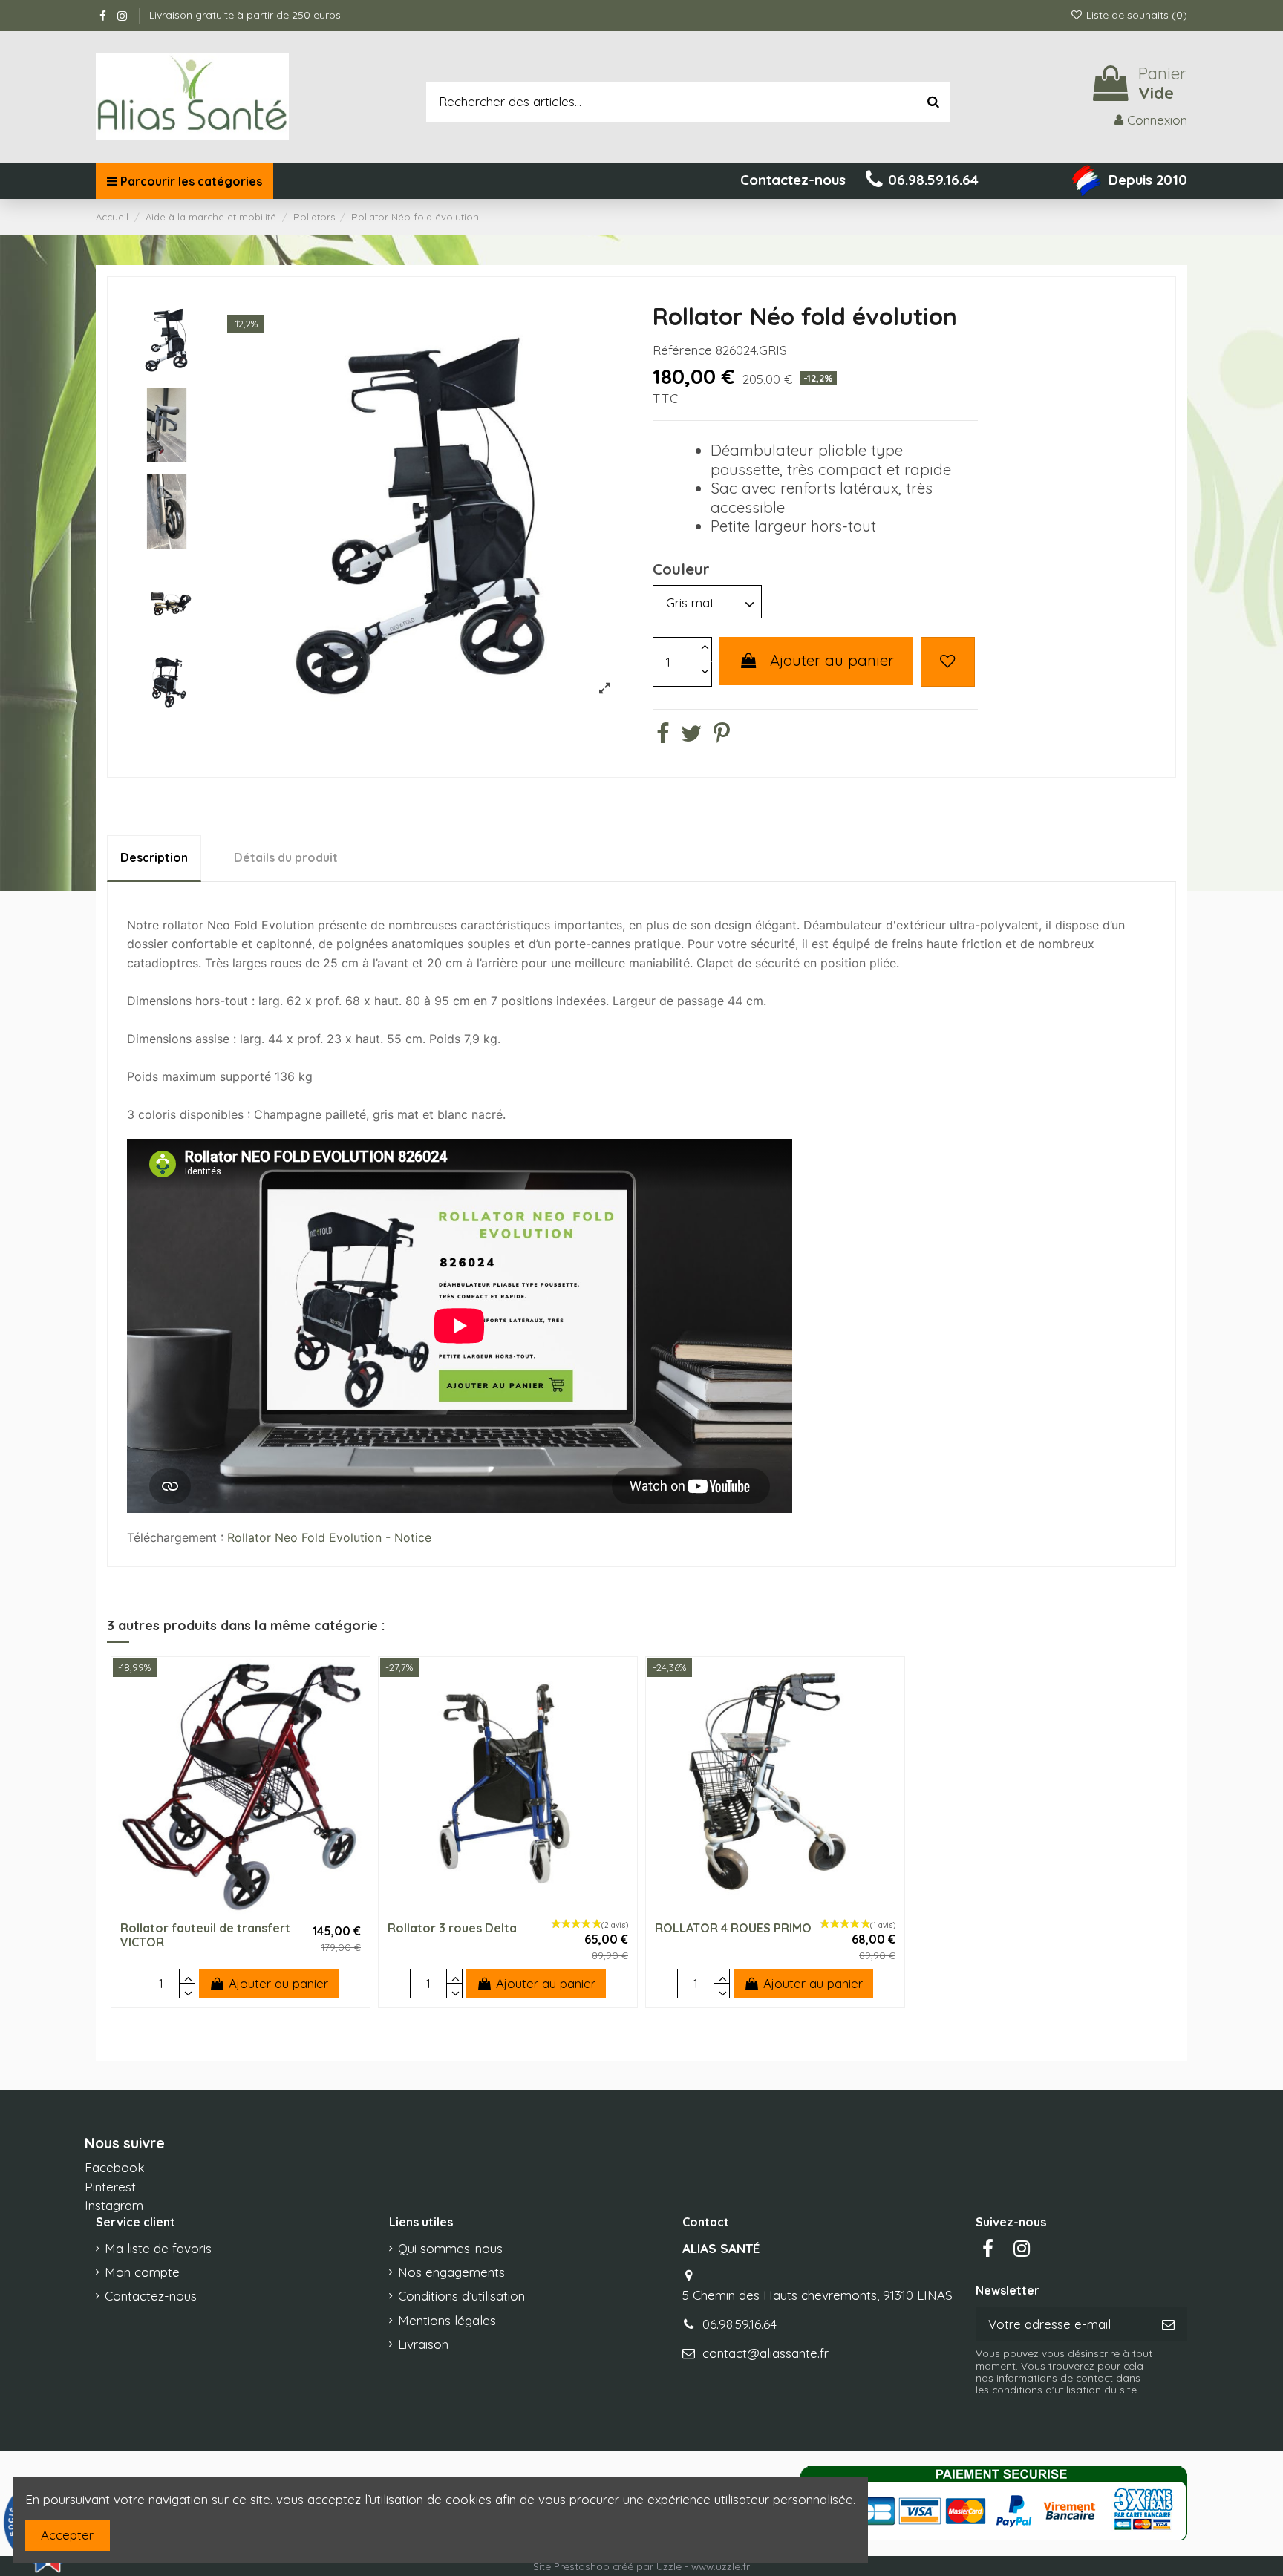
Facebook (115, 2167)
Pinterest (110, 2187)
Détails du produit (286, 857)
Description (154, 857)
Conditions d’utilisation (461, 2296)
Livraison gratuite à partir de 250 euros (245, 15)
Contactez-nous (151, 2296)
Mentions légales (447, 2320)
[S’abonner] (1168, 2324)
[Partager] (663, 736)
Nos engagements (451, 2272)
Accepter (67, 2535)
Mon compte (142, 2272)
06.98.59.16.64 (740, 2324)
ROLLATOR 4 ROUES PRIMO (733, 1928)
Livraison (423, 2344)
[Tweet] (691, 736)
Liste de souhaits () (1135, 15)
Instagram (114, 2205)
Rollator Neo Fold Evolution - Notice (329, 1537)
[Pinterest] (722, 736)
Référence (682, 350)
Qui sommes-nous (450, 2248)
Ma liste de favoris (158, 2248)
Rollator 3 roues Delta (452, 1928)
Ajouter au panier (832, 660)
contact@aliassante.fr (765, 2353)
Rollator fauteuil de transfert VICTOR (205, 1935)
